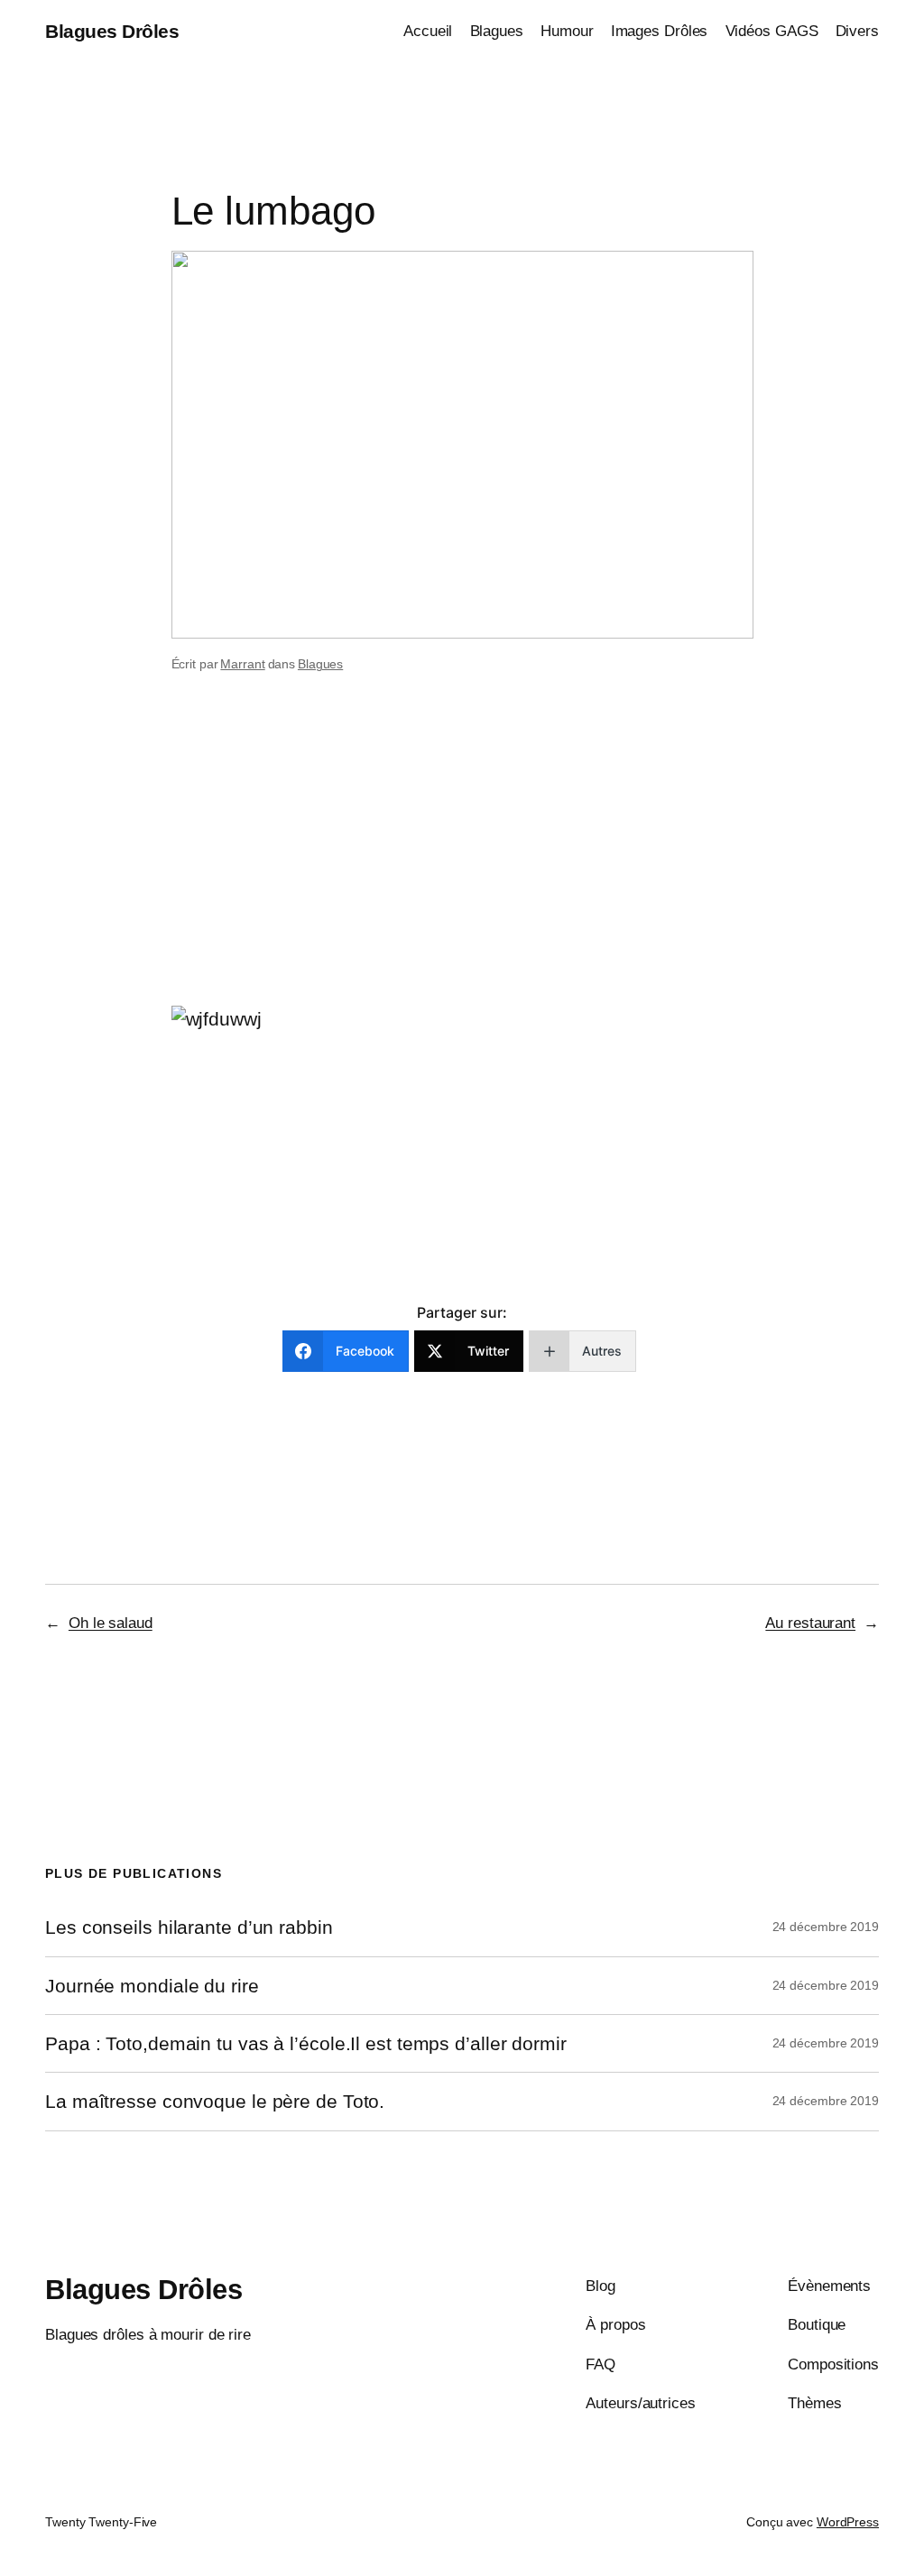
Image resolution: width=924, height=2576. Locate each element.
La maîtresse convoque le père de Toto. (215, 2101)
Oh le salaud (111, 1623)
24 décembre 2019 (826, 1927)
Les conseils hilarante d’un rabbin (189, 1927)
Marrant (242, 664)
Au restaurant (810, 1623)
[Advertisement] (462, 862)
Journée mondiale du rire (152, 1986)
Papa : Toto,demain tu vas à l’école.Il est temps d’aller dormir (306, 2043)
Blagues (320, 664)
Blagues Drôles (112, 31)
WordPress (848, 2522)
